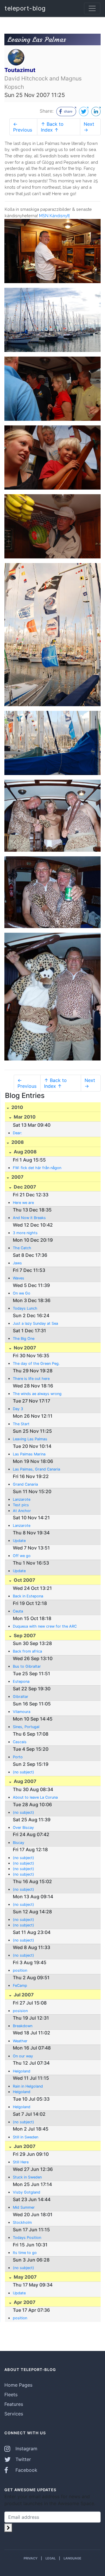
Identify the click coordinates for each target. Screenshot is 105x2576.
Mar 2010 (24, 1117)
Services (14, 2414)
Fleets (11, 2395)
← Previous (23, 127)
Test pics (21, 1505)
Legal (51, 2558)
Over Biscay (23, 1828)
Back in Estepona (28, 1596)
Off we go (22, 1556)
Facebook (26, 2470)
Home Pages (18, 2385)
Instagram (26, 2449)
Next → (89, 127)
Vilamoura (22, 1712)
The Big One (24, 1339)
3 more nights (25, 1233)
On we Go (22, 1293)
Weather (20, 2041)
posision (20, 2011)
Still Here (21, 2162)
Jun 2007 (24, 2146)
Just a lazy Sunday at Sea (35, 1323)
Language (72, 2558)
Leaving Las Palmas (30, 1439)
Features (14, 2404)
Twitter (22, 2459)
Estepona (21, 1681)
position (20, 1970)
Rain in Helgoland (28, 2086)
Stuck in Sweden (27, 2177)
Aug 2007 (24, 1781)
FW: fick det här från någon (37, 1168)
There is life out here (31, 1379)
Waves (19, 1278)
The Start (21, 1424)
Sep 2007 (24, 1635)
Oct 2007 (24, 1580)
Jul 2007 (23, 1995)
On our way (23, 2056)
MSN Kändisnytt (54, 216)
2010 (17, 1107)
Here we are (23, 1203)
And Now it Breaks (29, 1218)
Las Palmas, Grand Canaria (36, 1469)
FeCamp (20, 1986)
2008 (17, 1142)
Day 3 (18, 1409)
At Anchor (22, 1511)
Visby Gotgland (27, 2192)
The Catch (22, 1248)
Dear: (17, 1133)
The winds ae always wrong (37, 1394)
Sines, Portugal (26, 1727)
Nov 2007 (24, 1348)
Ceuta (18, 1611)
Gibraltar (21, 1697)
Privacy (31, 2558)
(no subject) (23, 1772)
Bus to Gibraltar (27, 1666)
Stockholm (22, 2222)
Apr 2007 (24, 2302)
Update (19, 1541)
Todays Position (27, 2238)
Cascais (20, 1742)
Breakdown (23, 2026)
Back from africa (27, 1651)
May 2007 (25, 2277)
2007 (17, 1177)
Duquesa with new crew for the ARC (45, 1626)
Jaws (17, 1263)
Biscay (19, 1843)
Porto (18, 1757)
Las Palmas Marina (29, 1454)
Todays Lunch (25, 1308)
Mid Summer (24, 2207)
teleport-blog (25, 8)
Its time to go (25, 2253)
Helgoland (22, 2071)
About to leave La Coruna (35, 1797)
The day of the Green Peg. (36, 1363)
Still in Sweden (26, 2137)
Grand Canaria (25, 1484)
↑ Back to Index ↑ (52, 127)
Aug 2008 (25, 1152)
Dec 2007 (24, 1187)
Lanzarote (22, 1499)
